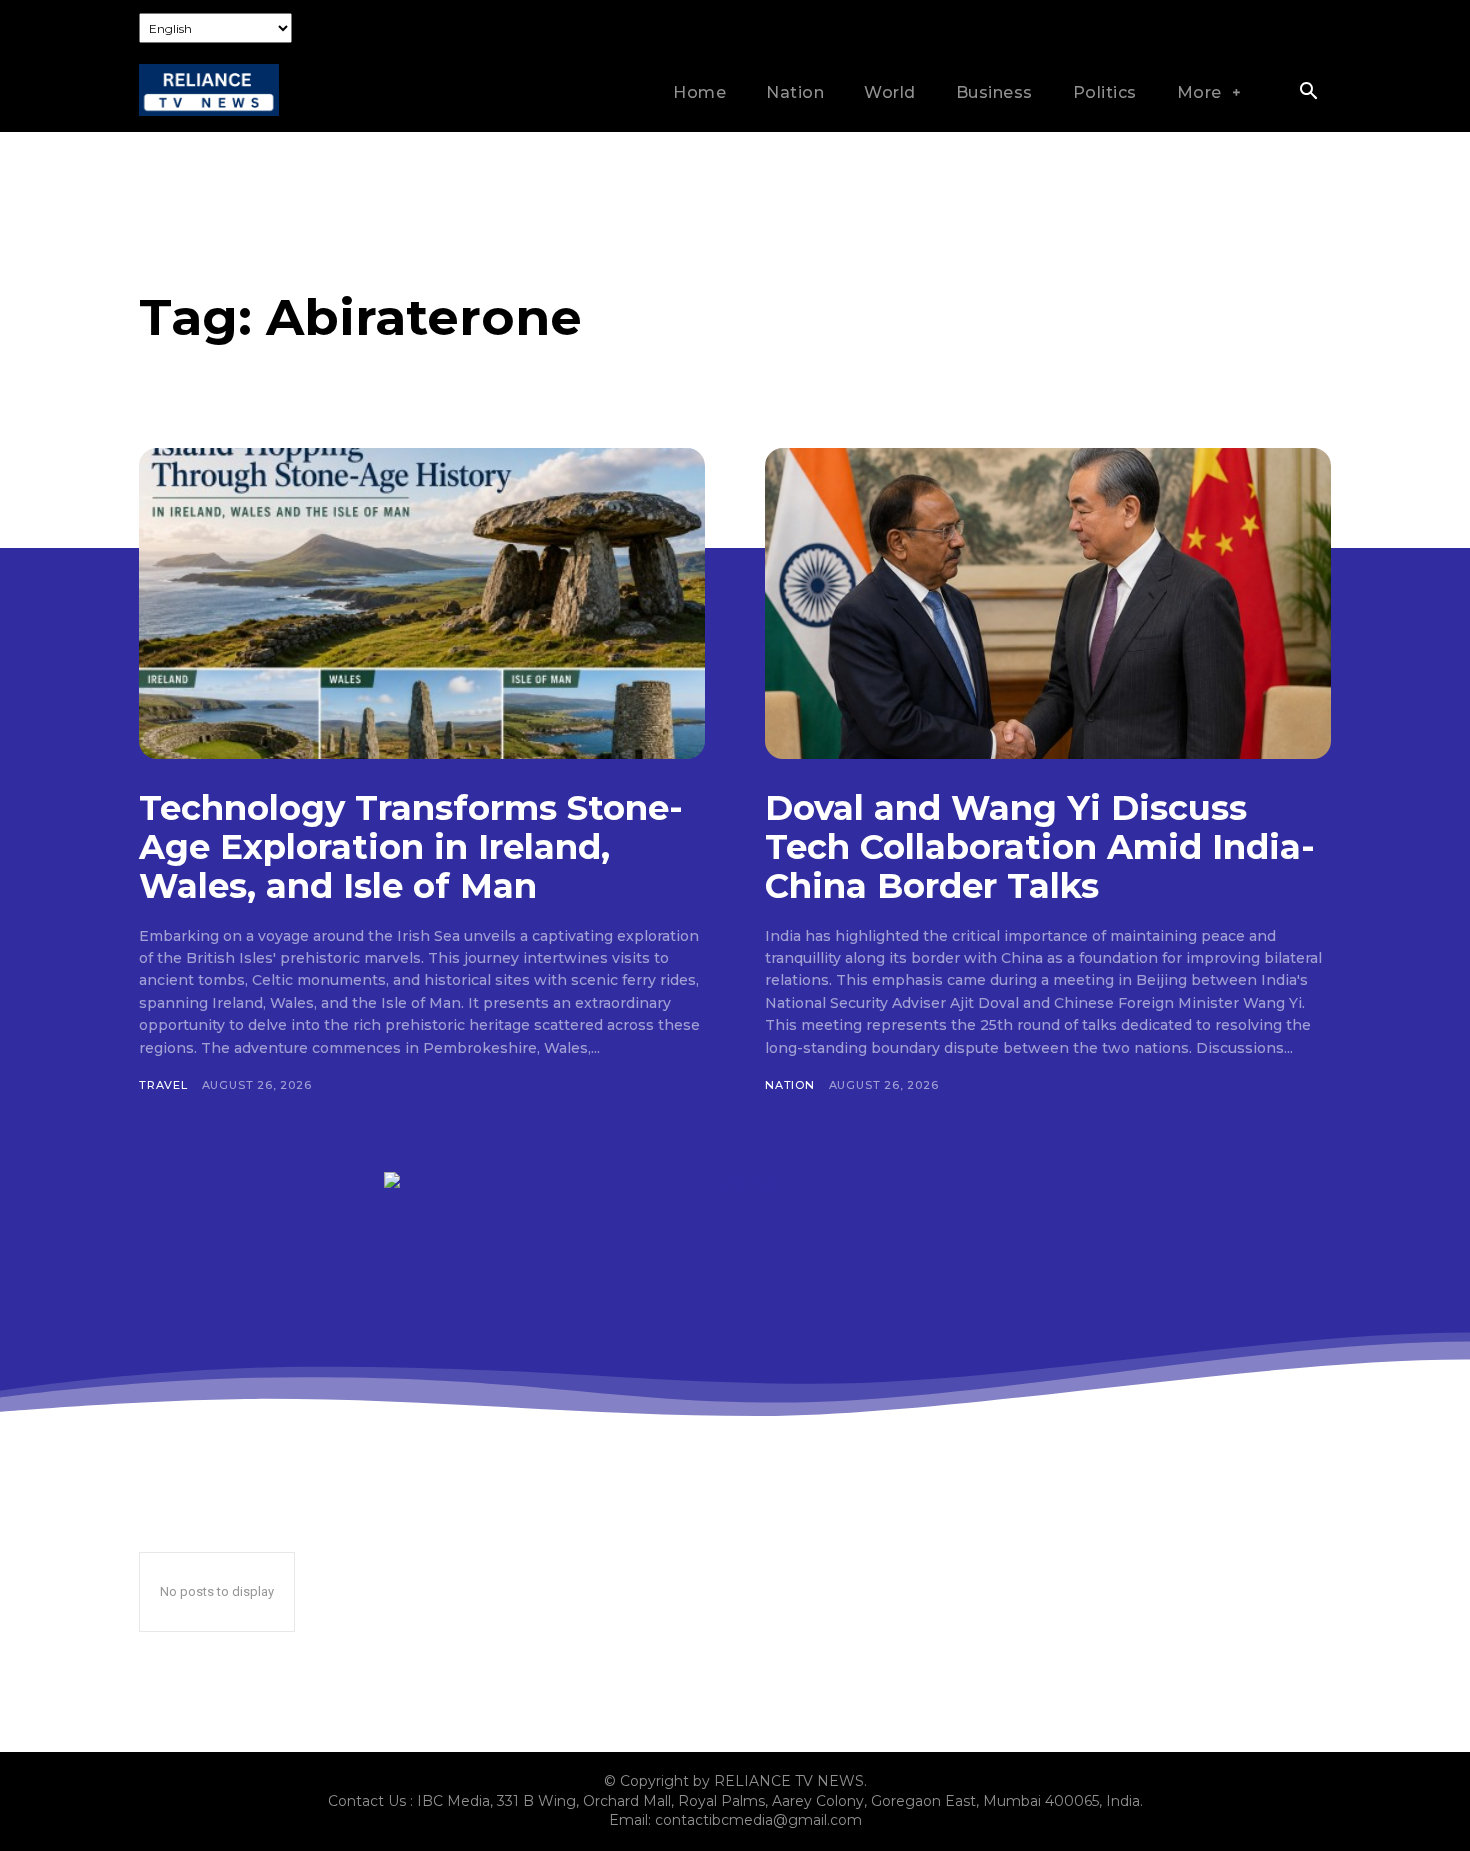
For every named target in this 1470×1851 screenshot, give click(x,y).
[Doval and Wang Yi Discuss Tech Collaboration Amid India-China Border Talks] (1048, 603)
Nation (790, 1085)
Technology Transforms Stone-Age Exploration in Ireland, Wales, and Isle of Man (411, 847)
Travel (163, 1085)
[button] (1308, 93)
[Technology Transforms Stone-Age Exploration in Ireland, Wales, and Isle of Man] (422, 603)
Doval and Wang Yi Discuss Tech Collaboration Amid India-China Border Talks (1040, 847)
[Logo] (209, 90)
